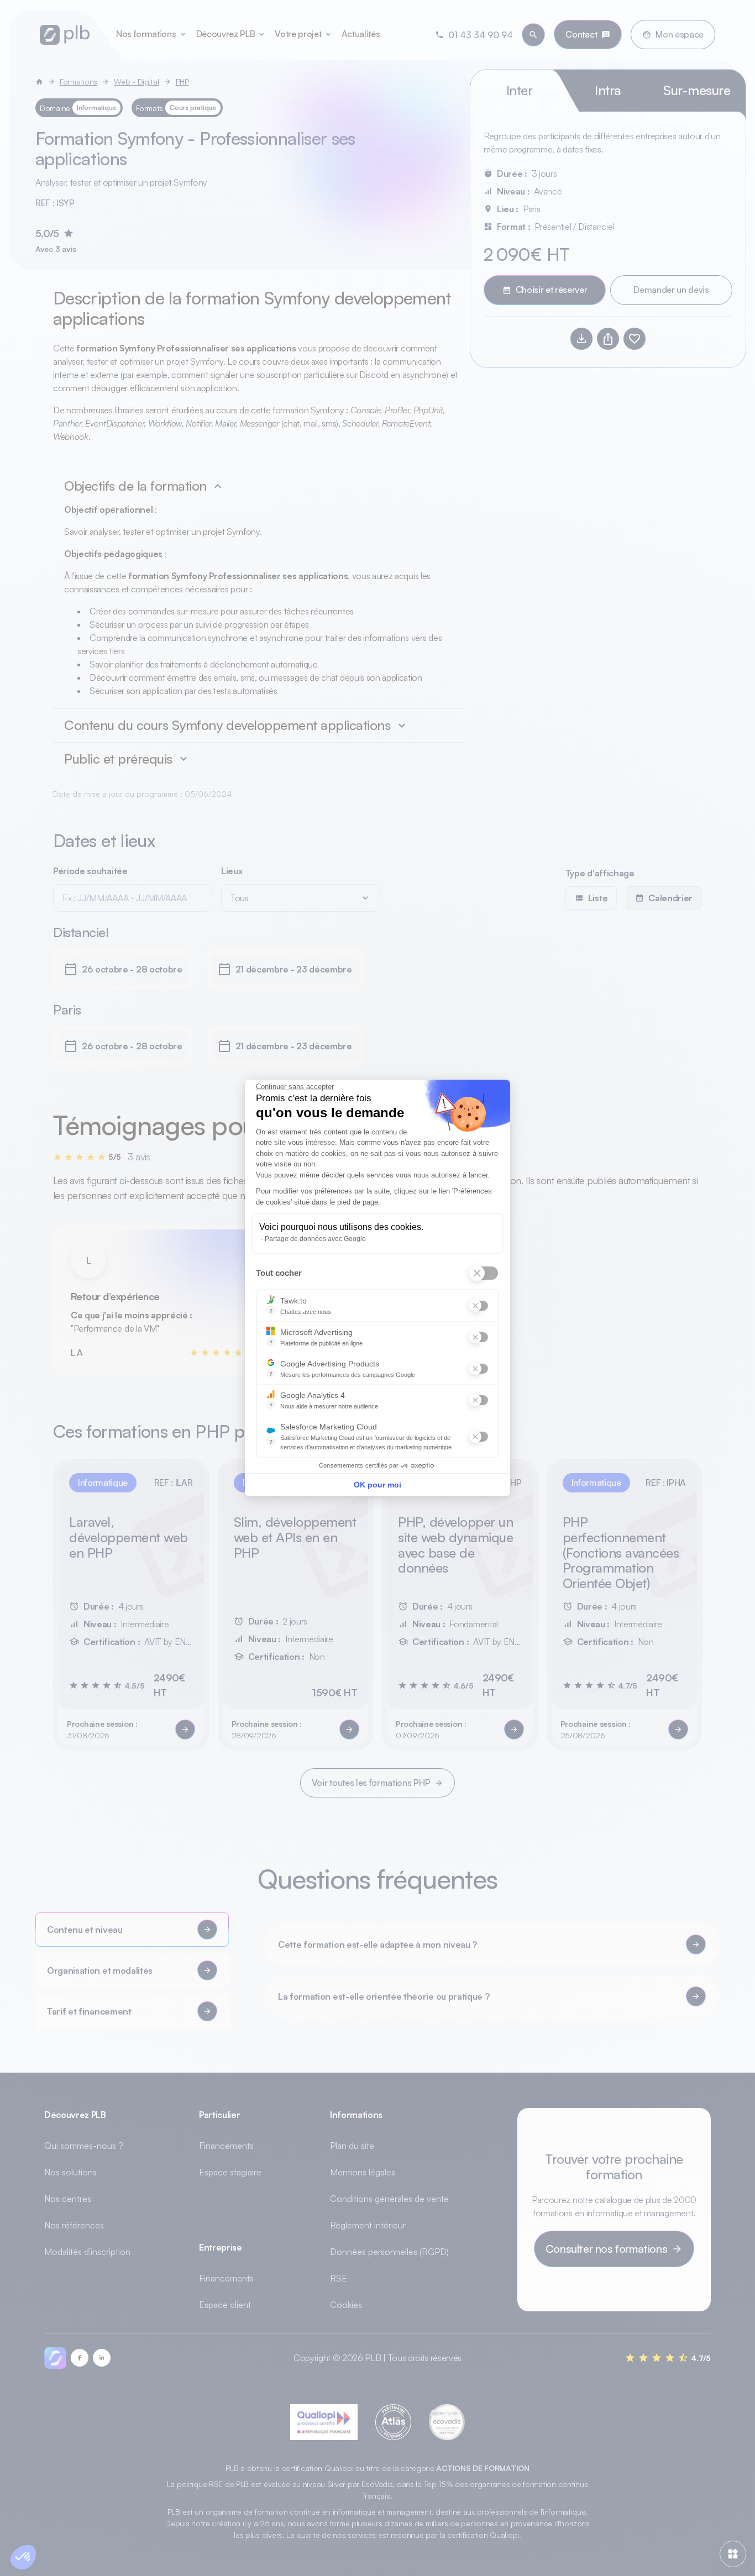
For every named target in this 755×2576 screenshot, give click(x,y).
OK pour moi (377, 1485)
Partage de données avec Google (315, 1239)
